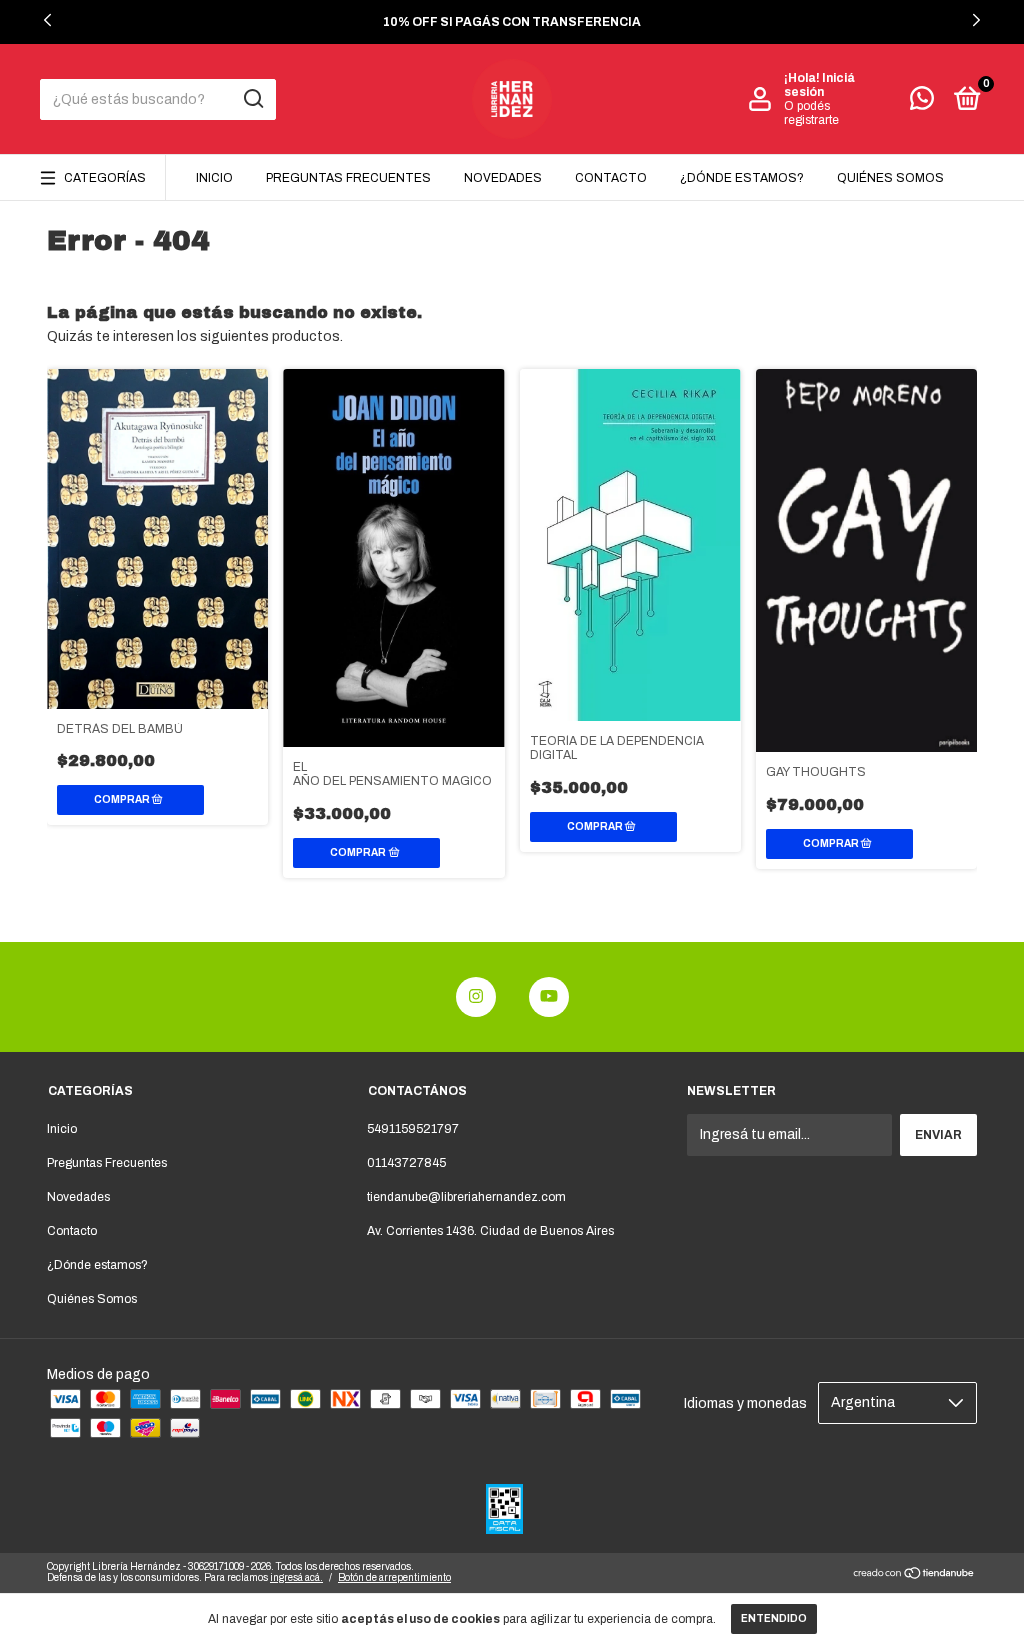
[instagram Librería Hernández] (476, 997)
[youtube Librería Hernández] (549, 997)
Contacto (611, 178)
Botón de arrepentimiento (394, 1577)
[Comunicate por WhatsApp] (922, 103)
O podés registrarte (811, 113)
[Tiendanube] (914, 1575)
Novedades (503, 178)
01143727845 (406, 1163)
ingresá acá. (296, 1577)
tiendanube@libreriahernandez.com (466, 1197)
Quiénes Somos (890, 178)
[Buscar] (252, 99)
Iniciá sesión (819, 85)
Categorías (105, 178)
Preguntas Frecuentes (348, 178)
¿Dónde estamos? (742, 178)
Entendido (774, 1618)
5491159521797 (413, 1129)
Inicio (214, 178)
